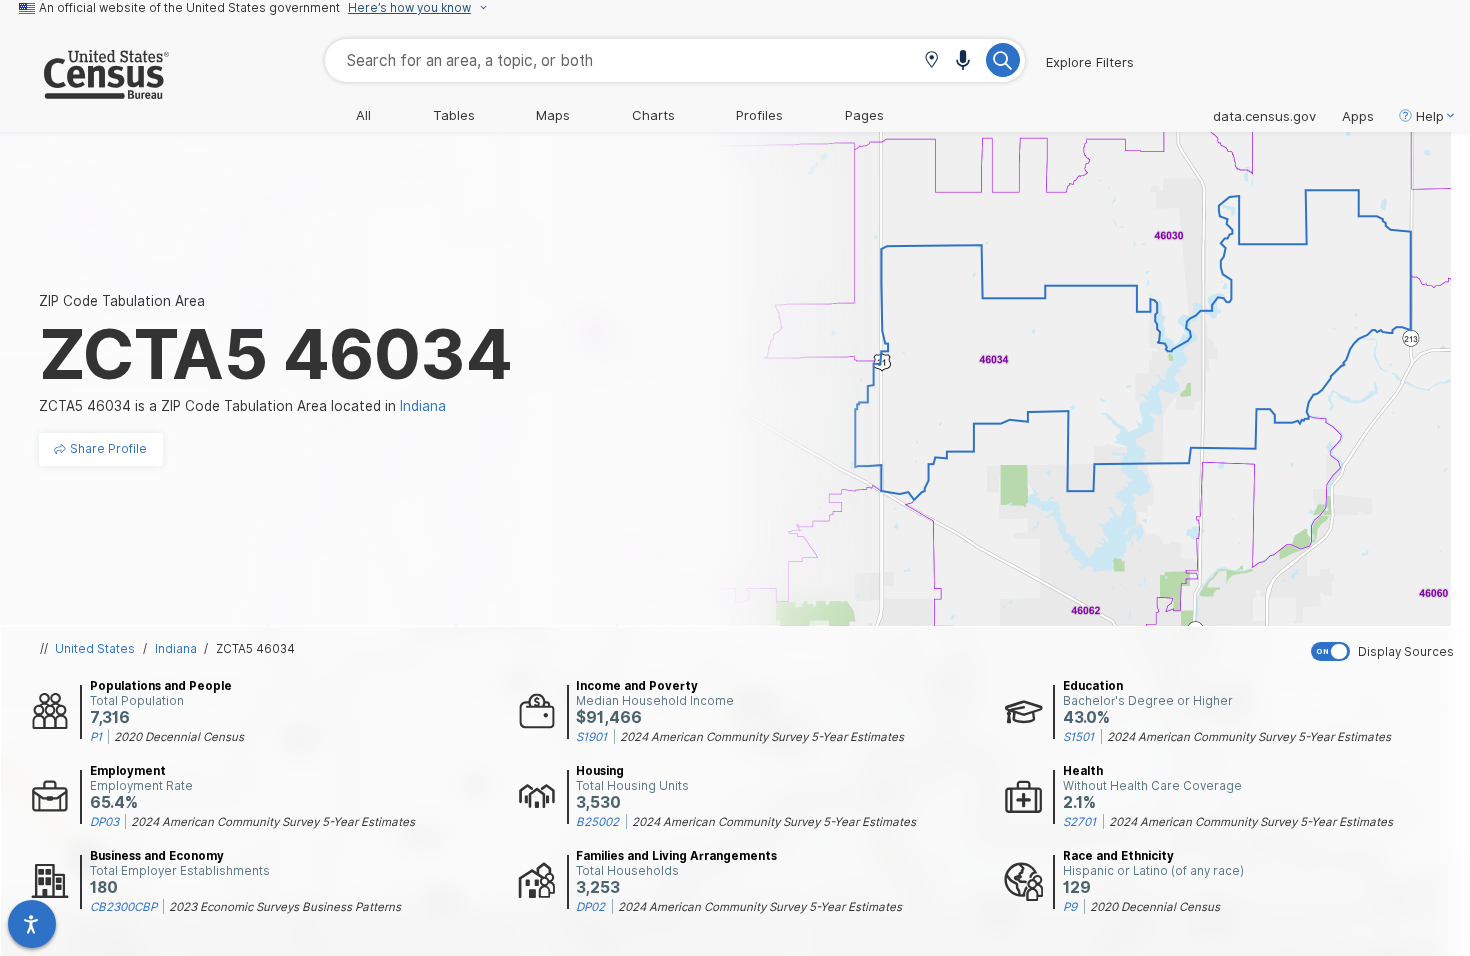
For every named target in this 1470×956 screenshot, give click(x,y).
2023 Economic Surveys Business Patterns (285, 907)
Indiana (176, 649)
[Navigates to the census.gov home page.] (84, 91)
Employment (128, 771)
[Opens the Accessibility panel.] (32, 924)
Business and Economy (157, 856)
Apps (1358, 116)
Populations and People (161, 686)
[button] (931, 61)
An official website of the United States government (189, 8)
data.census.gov (1264, 116)
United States (95, 649)
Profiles (759, 115)
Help (1430, 116)
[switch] (1386, 651)
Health (1083, 771)
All (363, 115)
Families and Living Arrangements (676, 856)
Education (1093, 686)
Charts (653, 115)
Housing (600, 771)
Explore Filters (1090, 62)
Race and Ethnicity (1118, 856)
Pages (864, 115)
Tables (454, 115)
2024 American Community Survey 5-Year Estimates (762, 737)
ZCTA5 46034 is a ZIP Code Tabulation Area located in (242, 406)
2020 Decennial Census (179, 737)
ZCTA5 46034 (255, 649)
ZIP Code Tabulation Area (122, 301)
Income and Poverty (637, 686)
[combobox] (675, 60)
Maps (553, 115)
